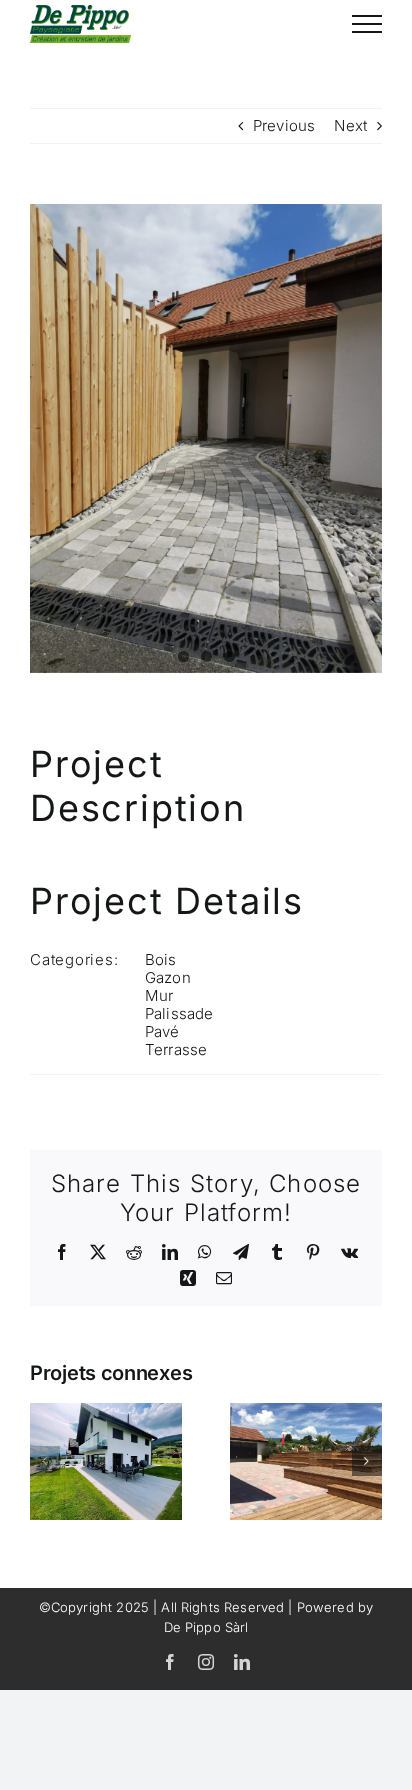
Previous (284, 125)
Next (350, 125)
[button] (45, 1461)
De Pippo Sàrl (206, 1627)
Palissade (179, 1013)
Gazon (168, 977)
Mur (159, 995)
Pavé (162, 1031)
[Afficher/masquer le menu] (367, 24)
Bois (161, 959)
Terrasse (176, 1049)
